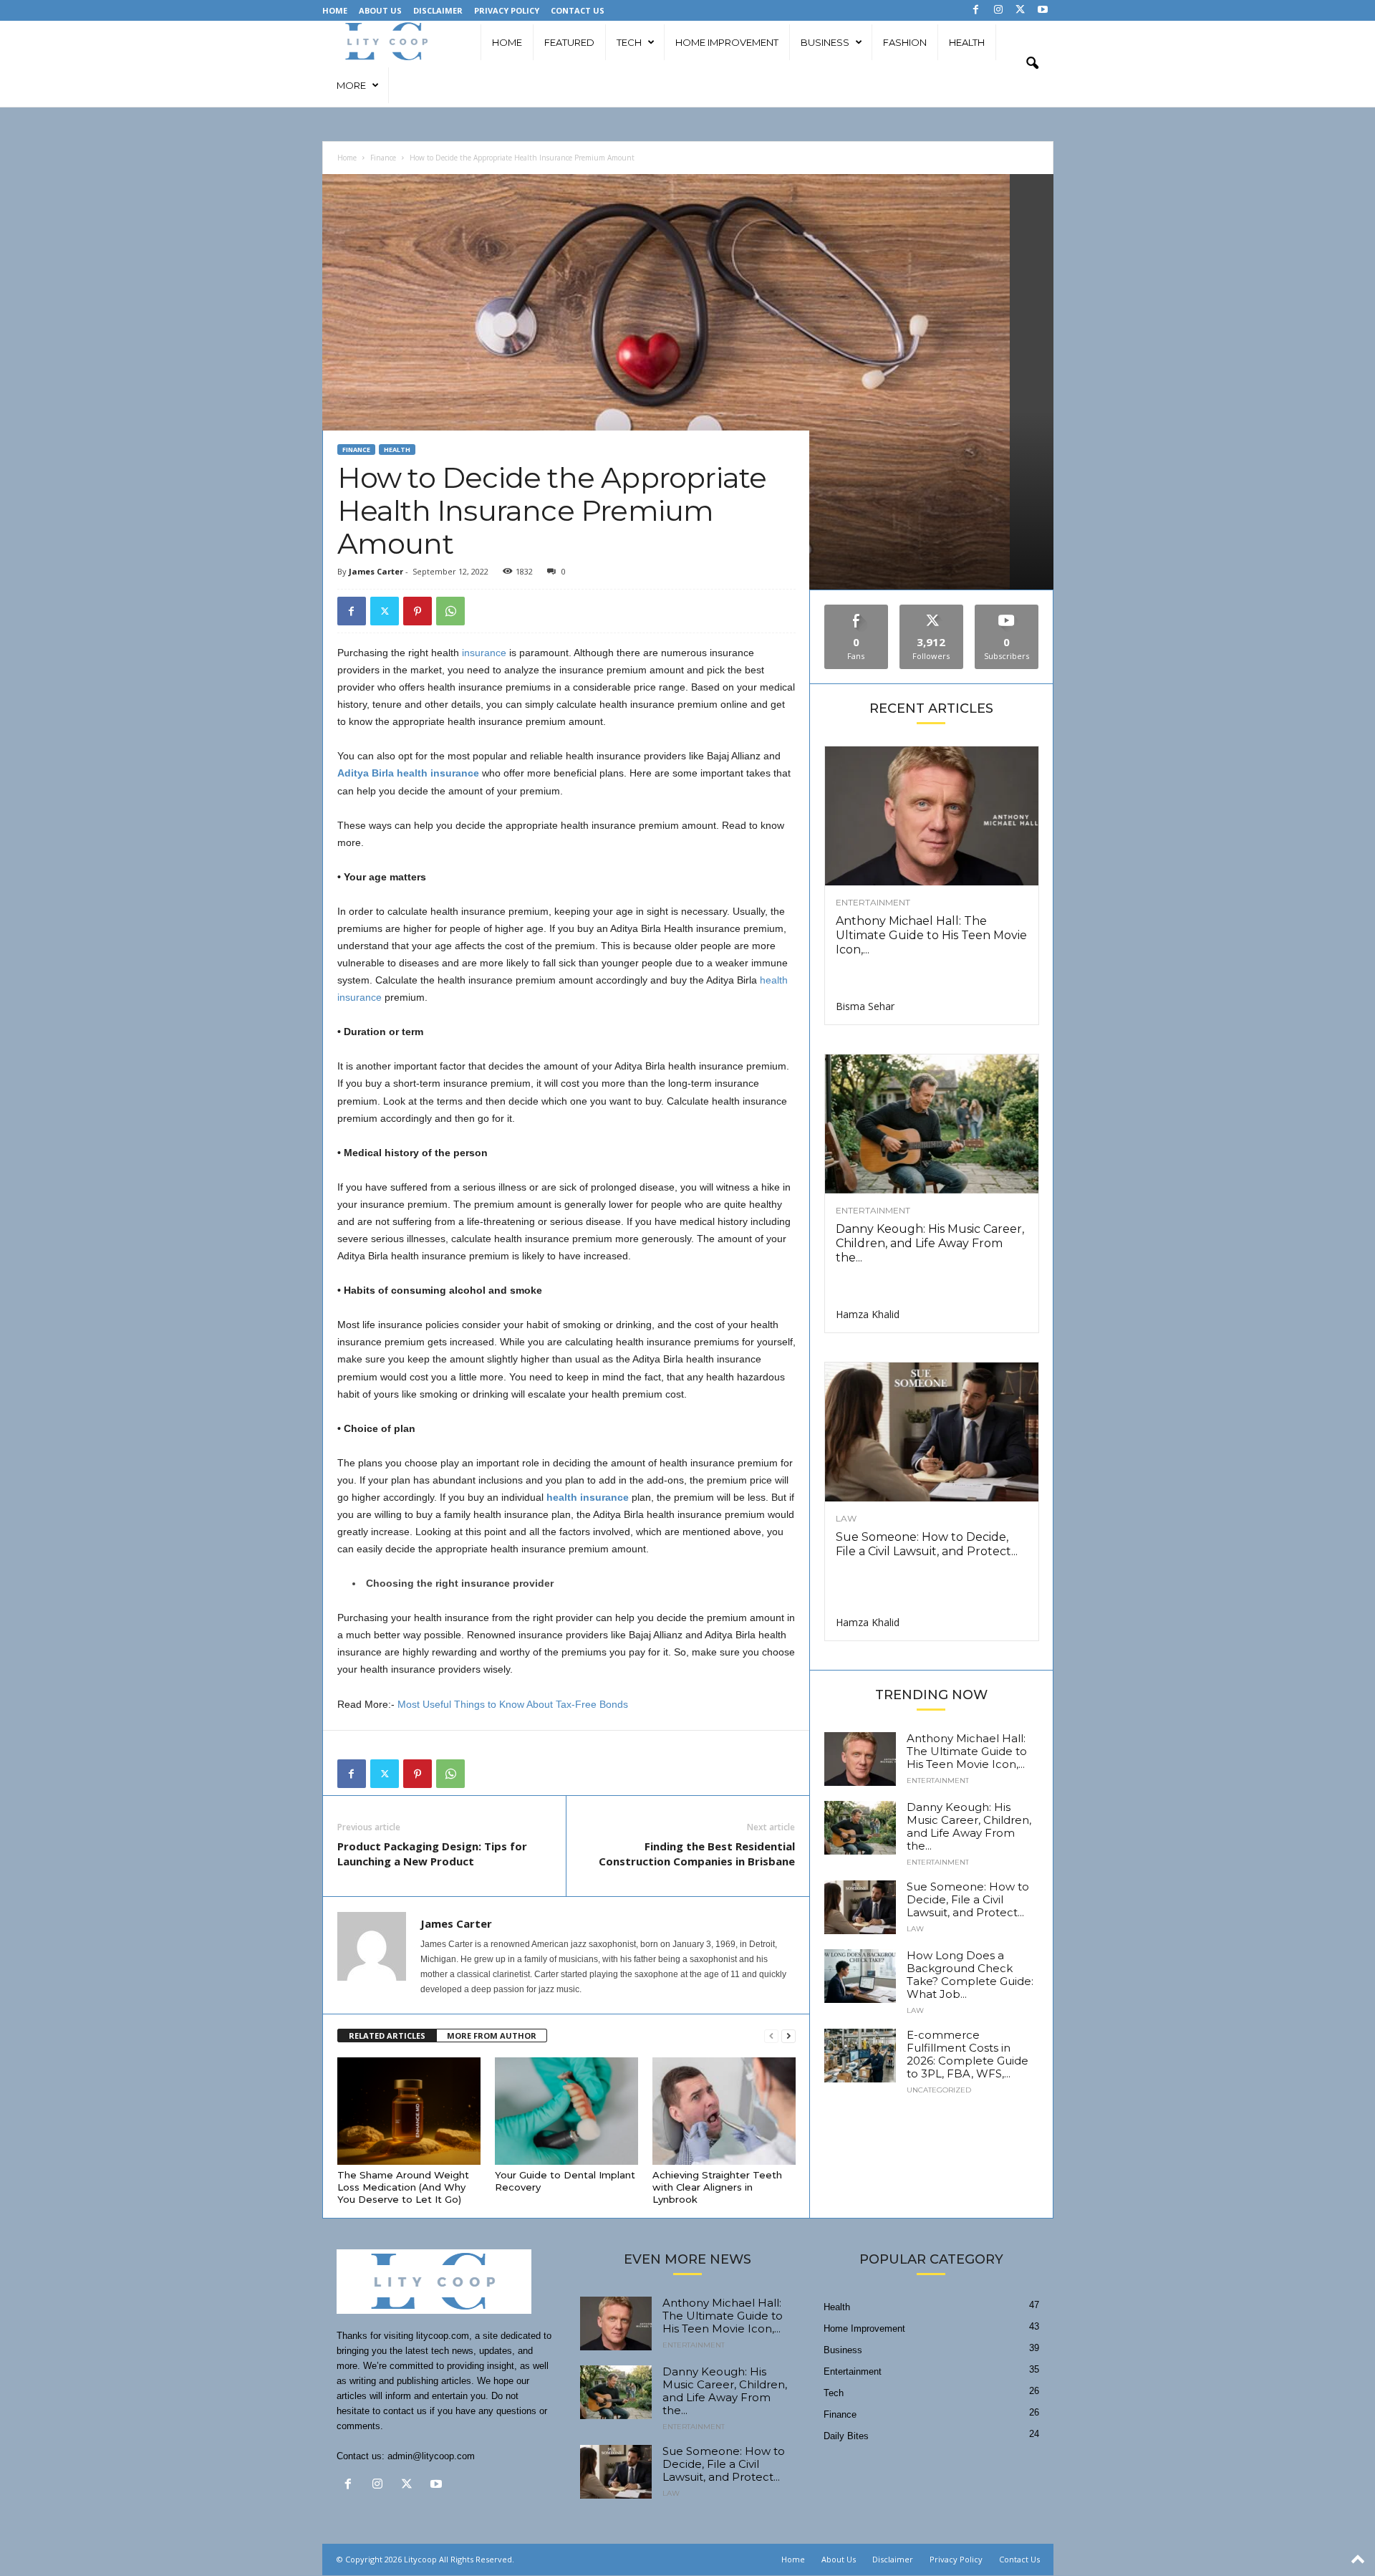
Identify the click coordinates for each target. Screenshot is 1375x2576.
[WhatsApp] (450, 611)
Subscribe (1007, 610)
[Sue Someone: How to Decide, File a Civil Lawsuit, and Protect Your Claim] (932, 1432)
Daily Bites (846, 2436)
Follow (931, 610)
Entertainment (873, 903)
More (351, 85)
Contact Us (578, 10)
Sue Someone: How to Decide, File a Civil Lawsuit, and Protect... (927, 1544)
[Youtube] (1043, 10)
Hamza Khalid (868, 1314)
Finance (383, 158)
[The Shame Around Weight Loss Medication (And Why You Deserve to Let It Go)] (409, 2111)
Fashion (905, 42)
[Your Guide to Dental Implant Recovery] (566, 2111)
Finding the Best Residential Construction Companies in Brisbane (697, 1854)
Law (846, 1519)
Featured (569, 42)
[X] (1021, 10)
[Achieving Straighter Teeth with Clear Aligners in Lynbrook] (724, 2111)
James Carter (376, 571)
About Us (380, 10)
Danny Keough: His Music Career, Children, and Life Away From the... (930, 1243)
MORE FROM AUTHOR (492, 2036)
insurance (483, 653)
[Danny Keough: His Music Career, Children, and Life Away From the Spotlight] (932, 1124)
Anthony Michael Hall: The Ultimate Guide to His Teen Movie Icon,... (931, 935)
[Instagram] (998, 10)
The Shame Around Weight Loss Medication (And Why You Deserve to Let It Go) (403, 2187)
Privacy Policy (507, 10)
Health (967, 42)
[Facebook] (976, 10)
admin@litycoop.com (431, 2456)
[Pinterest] (418, 611)
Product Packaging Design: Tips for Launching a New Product (432, 1854)
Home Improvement (727, 42)
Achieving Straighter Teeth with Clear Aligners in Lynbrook (717, 2187)
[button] (1032, 64)
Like (856, 610)
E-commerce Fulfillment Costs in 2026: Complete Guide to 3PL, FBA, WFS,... (968, 2054)
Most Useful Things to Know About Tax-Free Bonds (513, 1704)
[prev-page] (771, 2036)
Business (825, 42)
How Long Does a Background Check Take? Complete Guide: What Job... (970, 1975)
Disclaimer (438, 10)
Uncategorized (939, 2090)
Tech (629, 42)
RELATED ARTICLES (387, 2036)
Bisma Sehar (865, 1006)
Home (335, 10)
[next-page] (788, 2036)
